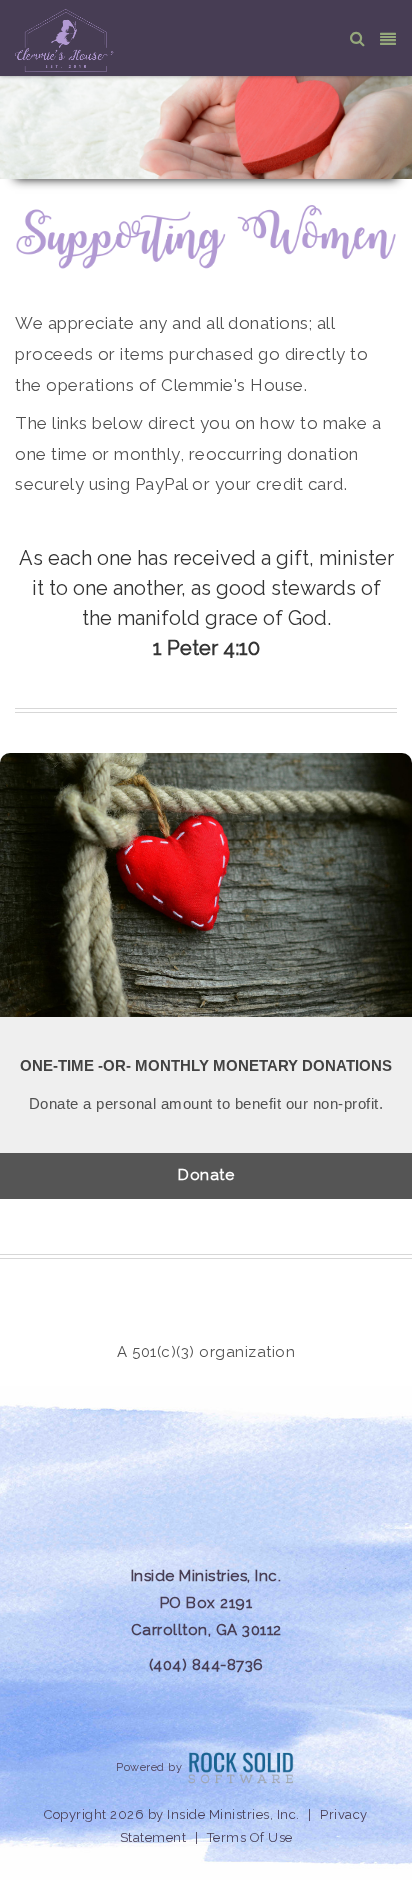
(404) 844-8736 (206, 1665)
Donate (206, 1175)
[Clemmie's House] (65, 39)
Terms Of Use (250, 1837)
